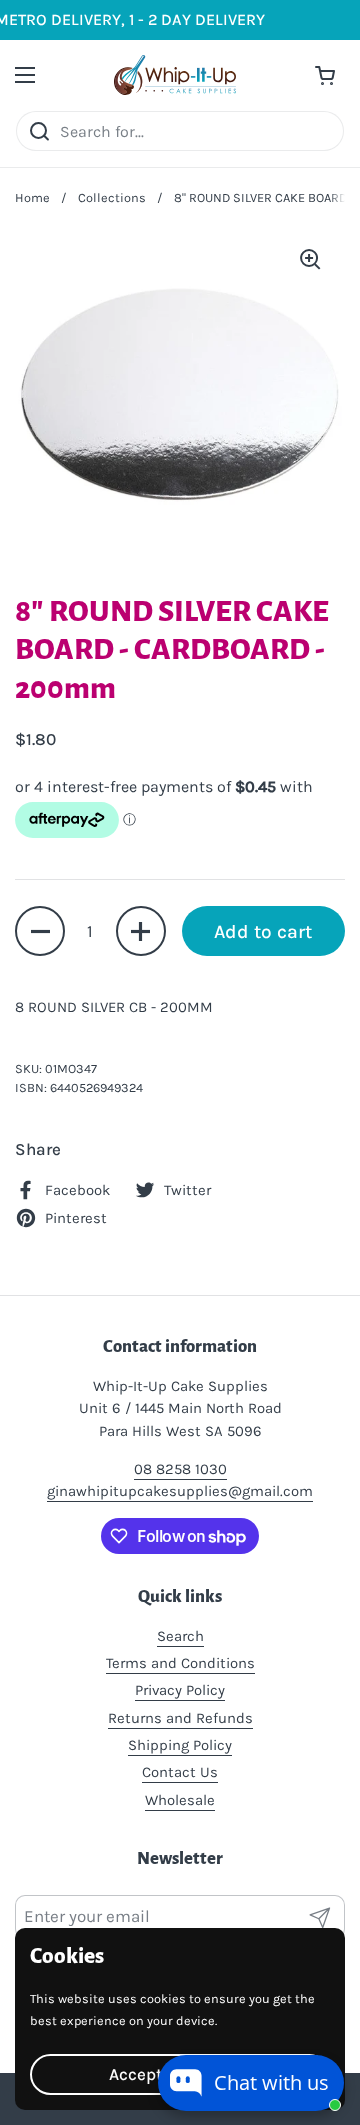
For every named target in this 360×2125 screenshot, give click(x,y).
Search (180, 1636)
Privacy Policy (180, 1690)
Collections (112, 197)
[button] (40, 931)
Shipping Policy (180, 1745)
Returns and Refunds (180, 1718)
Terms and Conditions (180, 1663)
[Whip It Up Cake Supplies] (175, 75)
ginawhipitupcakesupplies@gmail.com (180, 1491)
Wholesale (180, 1800)
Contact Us (180, 1772)
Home (32, 197)
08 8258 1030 (180, 1469)
